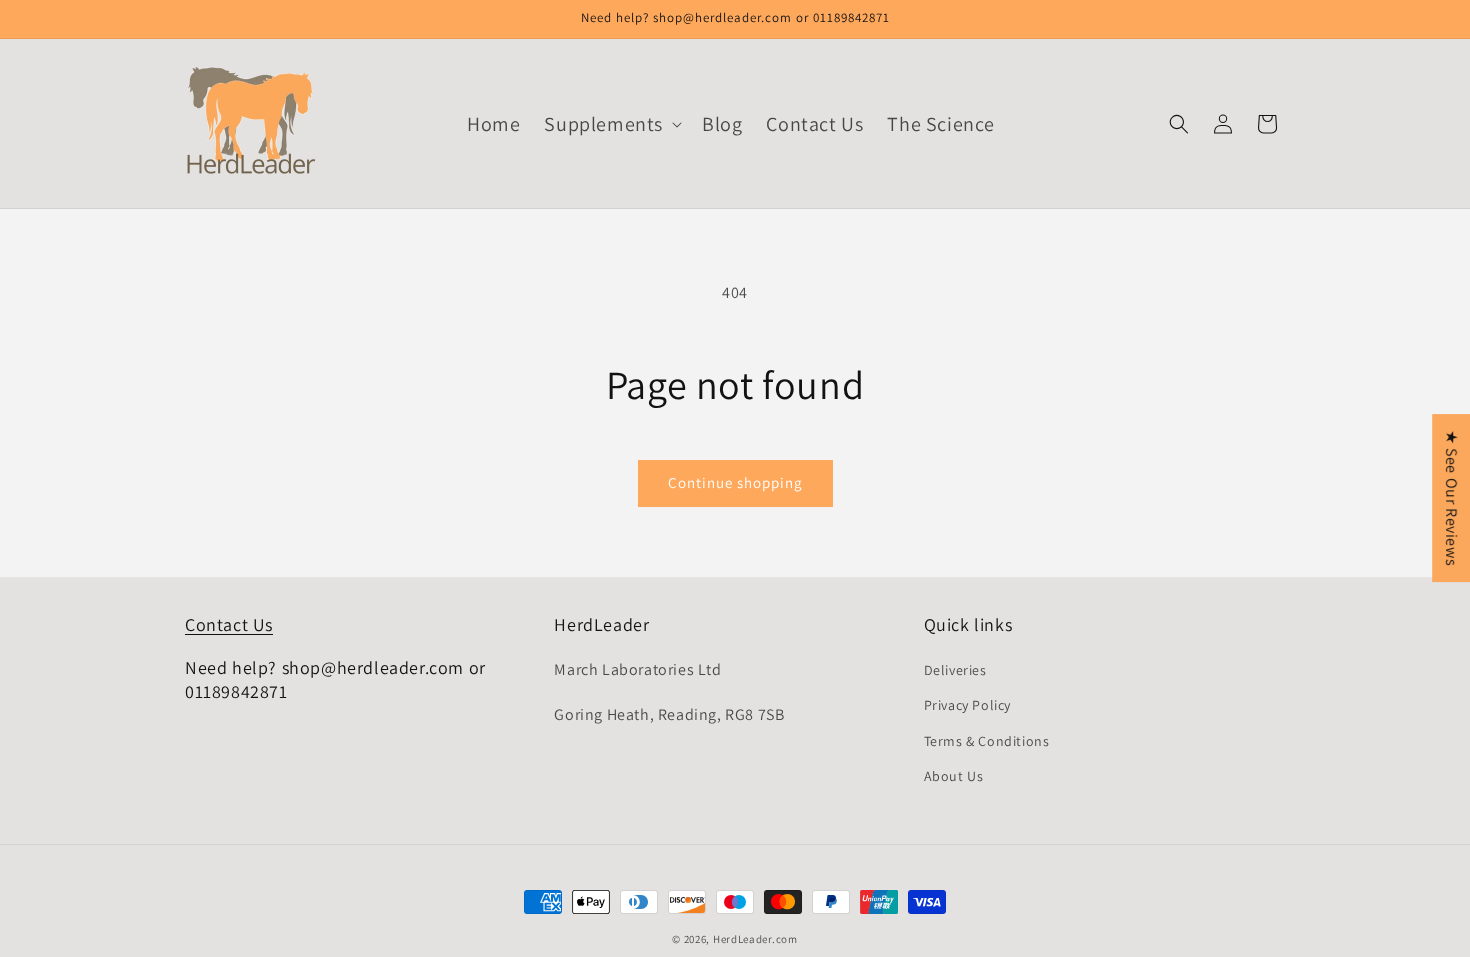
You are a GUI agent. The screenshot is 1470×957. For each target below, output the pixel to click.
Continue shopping (735, 482)
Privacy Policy (967, 705)
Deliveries (955, 670)
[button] (611, 124)
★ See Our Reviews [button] (1451, 498)
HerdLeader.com (755, 939)
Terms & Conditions (987, 741)
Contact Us (229, 624)
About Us (954, 776)
